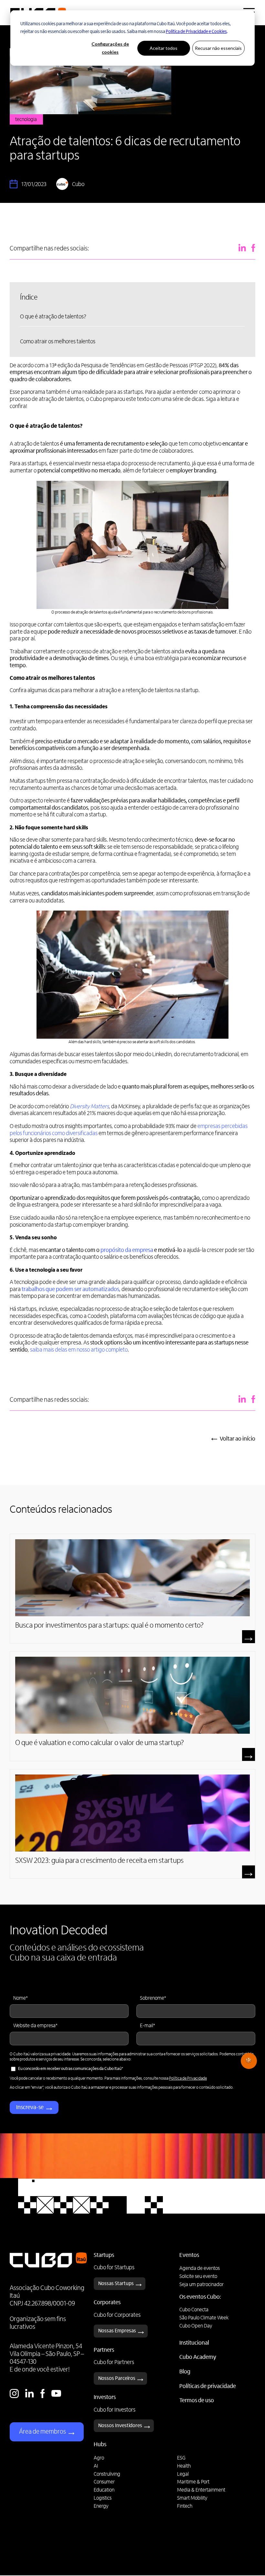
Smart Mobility (192, 2498)
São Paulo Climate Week (204, 2318)
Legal (183, 2474)
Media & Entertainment (201, 2490)
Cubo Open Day (196, 2326)
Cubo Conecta (194, 2310)
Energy (101, 2506)
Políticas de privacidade (208, 2387)
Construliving (107, 2474)
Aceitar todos (164, 48)
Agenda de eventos (200, 2269)
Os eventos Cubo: (200, 2297)
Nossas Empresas (117, 2331)
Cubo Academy (198, 2358)
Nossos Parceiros (117, 2379)
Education (104, 2490)
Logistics (103, 2498)
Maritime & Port (193, 2482)
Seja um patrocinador (201, 2285)
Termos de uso (197, 2401)
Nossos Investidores (120, 2426)
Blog (185, 2372)
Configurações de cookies (110, 48)
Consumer (104, 2482)
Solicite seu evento (198, 2277)
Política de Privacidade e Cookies (196, 32)
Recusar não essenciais (218, 48)
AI (96, 2466)
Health (184, 2466)
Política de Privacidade (188, 2078)
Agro (99, 2458)
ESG (181, 2458)
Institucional (194, 2343)
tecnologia (26, 120)
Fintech (185, 2506)
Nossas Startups (116, 2284)
